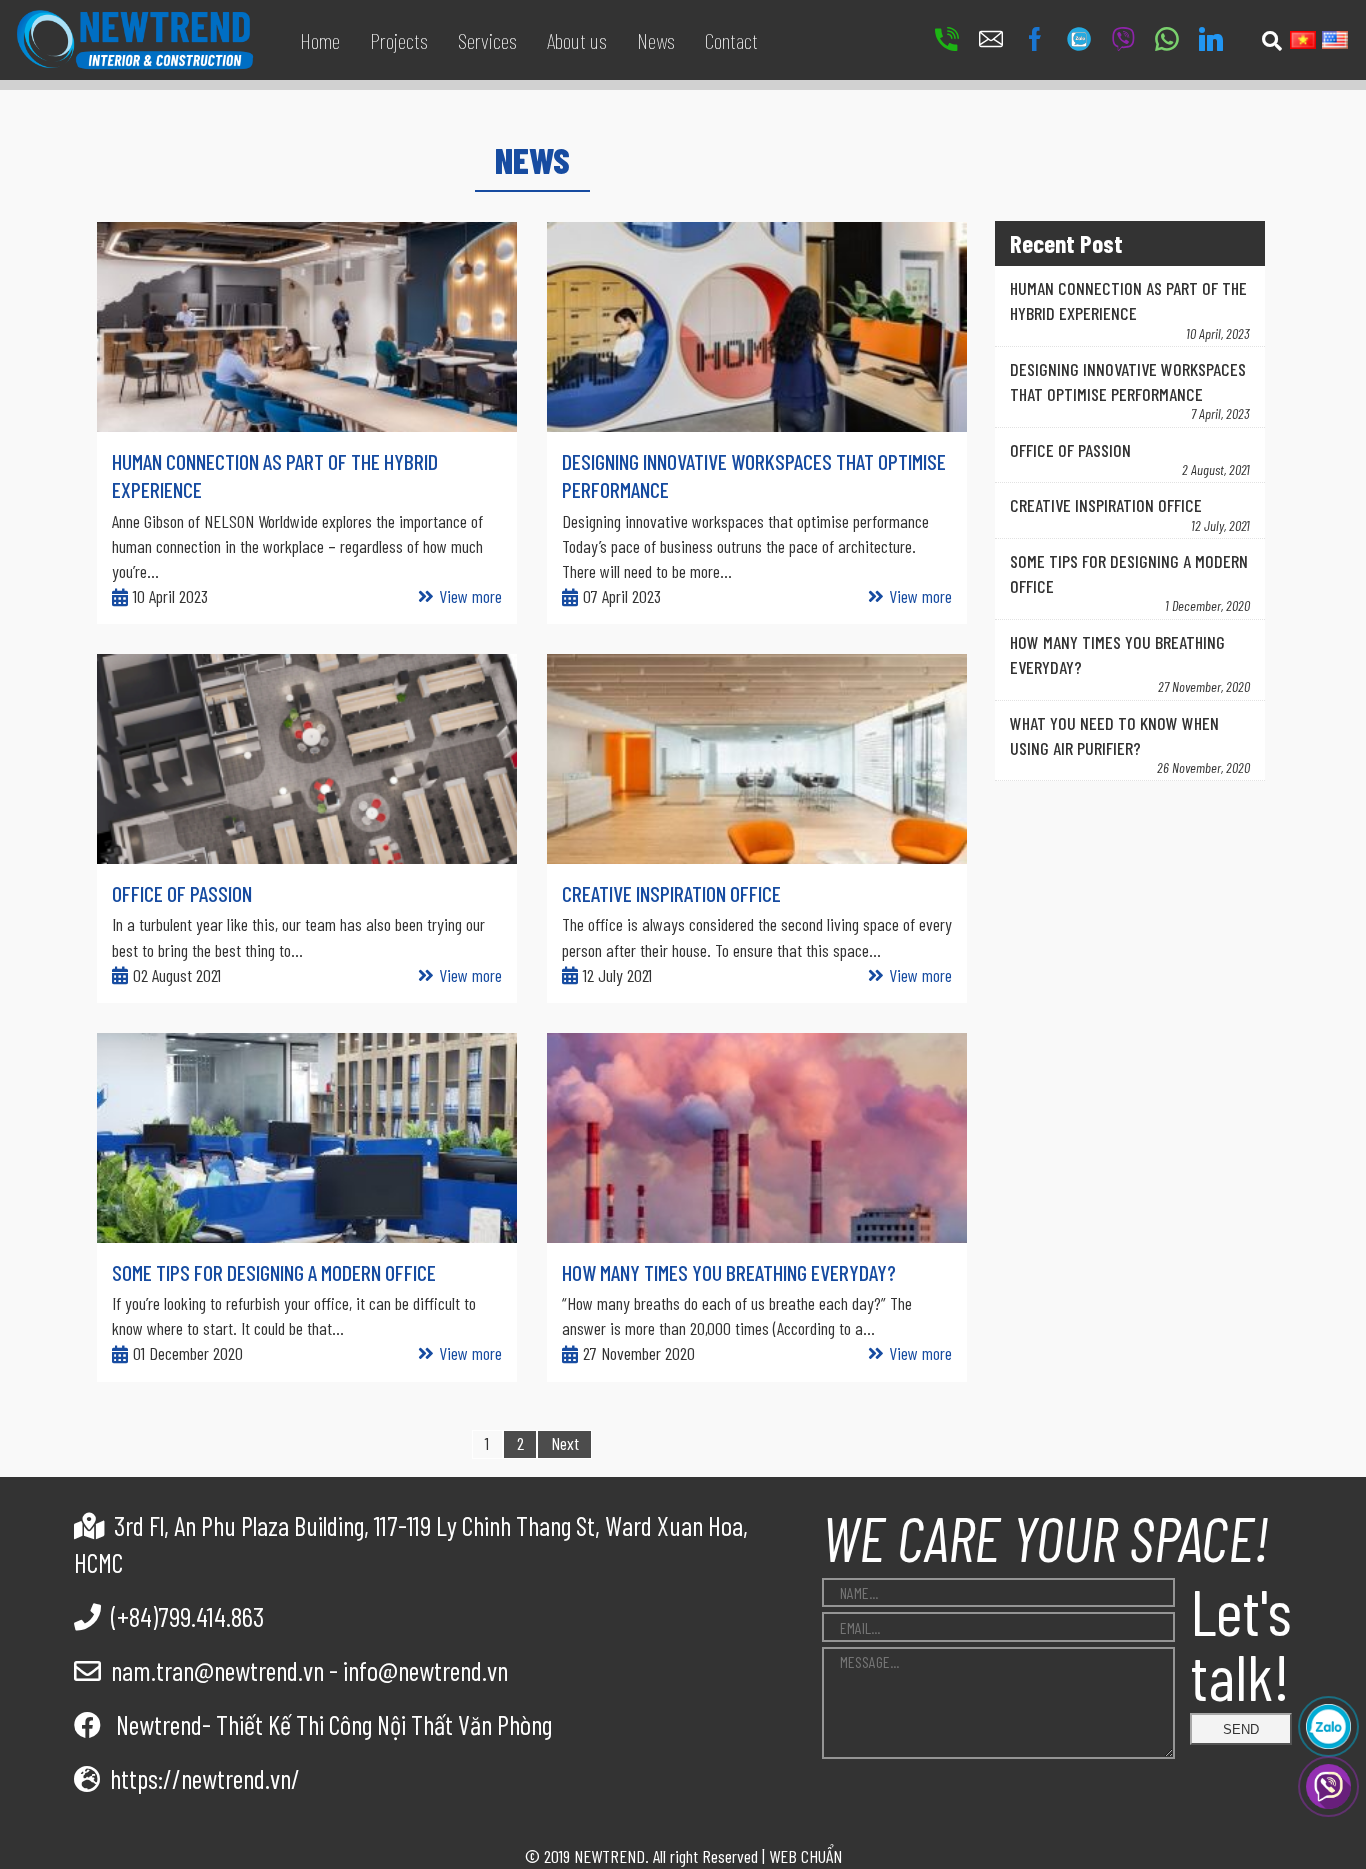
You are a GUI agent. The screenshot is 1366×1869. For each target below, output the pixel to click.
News (656, 40)
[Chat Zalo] (1328, 1726)
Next (565, 1443)
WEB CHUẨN (805, 1856)
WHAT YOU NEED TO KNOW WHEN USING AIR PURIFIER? (1114, 735)
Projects (399, 40)
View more (470, 596)
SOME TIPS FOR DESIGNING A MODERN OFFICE (274, 1272)
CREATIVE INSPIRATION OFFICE (671, 893)
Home (320, 40)
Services (487, 40)
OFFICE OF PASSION (182, 893)
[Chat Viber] (1328, 1786)
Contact (731, 40)
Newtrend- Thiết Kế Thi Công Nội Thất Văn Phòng (331, 1724)
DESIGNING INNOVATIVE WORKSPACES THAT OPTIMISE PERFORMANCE (1128, 381)
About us (577, 40)
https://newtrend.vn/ (205, 1778)
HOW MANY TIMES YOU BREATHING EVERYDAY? (729, 1272)
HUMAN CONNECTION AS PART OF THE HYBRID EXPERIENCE (1128, 300)
